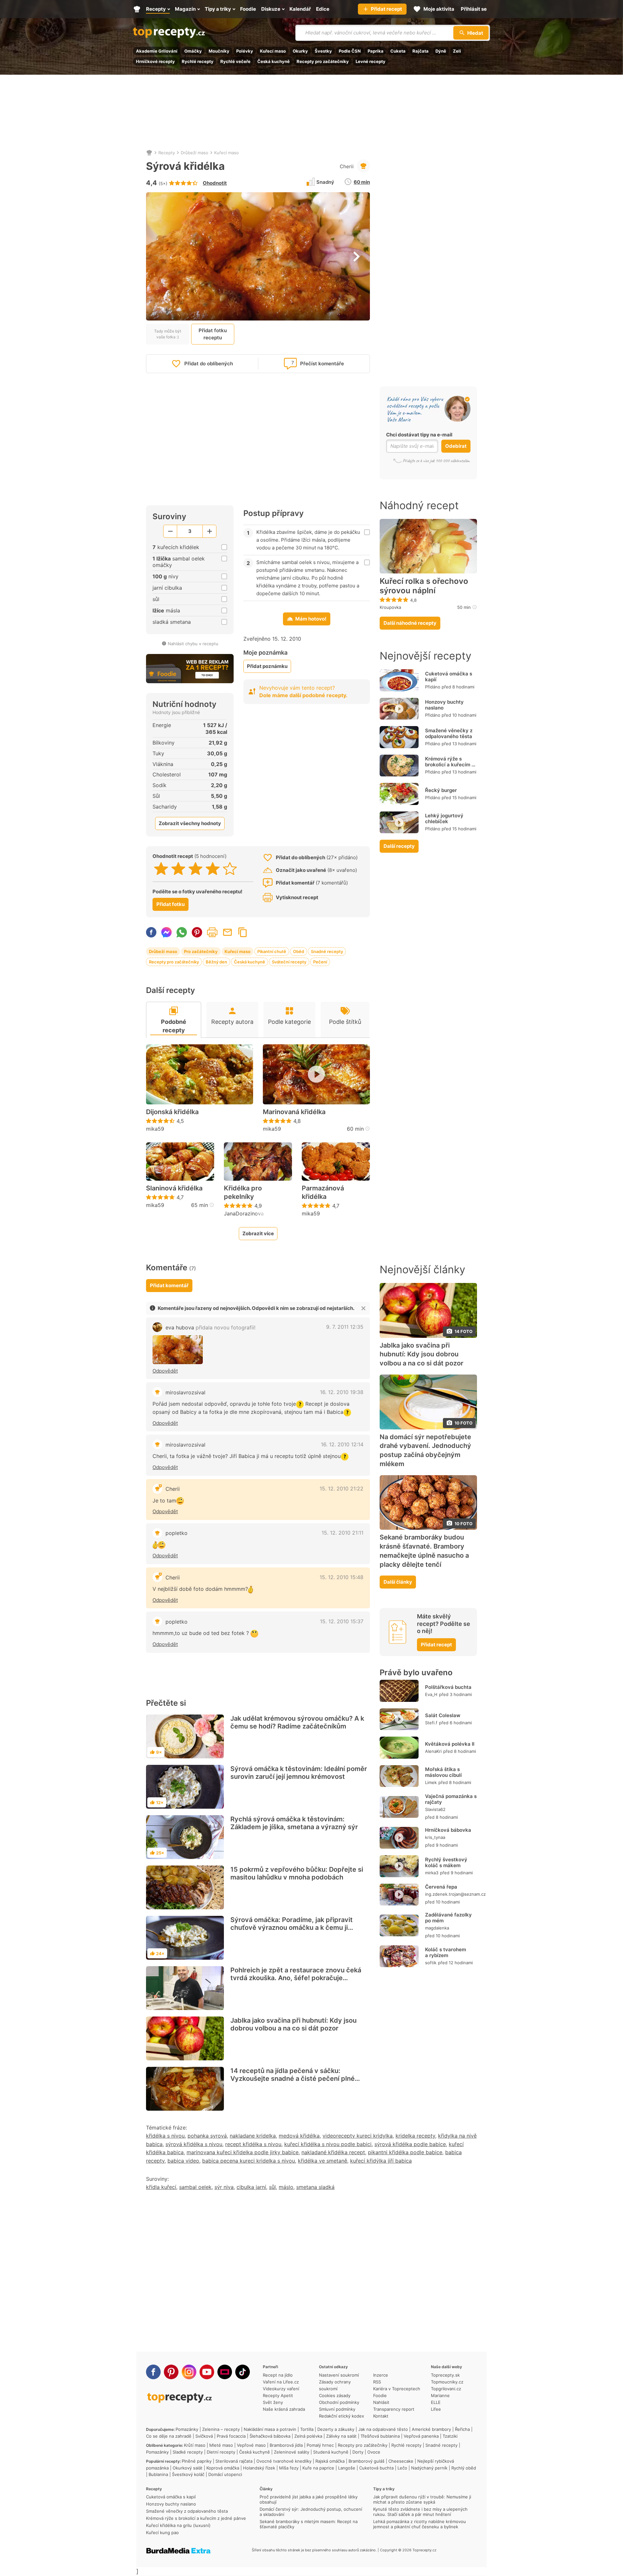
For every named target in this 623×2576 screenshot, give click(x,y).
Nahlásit (381, 2402)
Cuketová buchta (376, 2468)
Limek (431, 1782)
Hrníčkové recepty (155, 61)
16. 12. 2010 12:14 (342, 1444)
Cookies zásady (335, 2395)
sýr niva (224, 2187)
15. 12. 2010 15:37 (342, 1621)
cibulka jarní (251, 2187)
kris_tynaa (435, 1837)
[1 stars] (161, 869)
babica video (183, 2161)
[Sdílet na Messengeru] (166, 932)
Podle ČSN (350, 51)
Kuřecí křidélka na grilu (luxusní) (178, 2525)
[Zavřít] (363, 1308)
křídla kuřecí (161, 2187)
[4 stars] (213, 869)
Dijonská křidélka (172, 1112)
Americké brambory (431, 2429)
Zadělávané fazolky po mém (448, 1918)
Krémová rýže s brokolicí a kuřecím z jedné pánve (450, 765)
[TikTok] (243, 2372)
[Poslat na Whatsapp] (182, 932)
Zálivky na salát (341, 2436)
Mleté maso (221, 2445)
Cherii (347, 166)
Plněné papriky (197, 2461)
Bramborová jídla (286, 2445)
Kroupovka (390, 607)
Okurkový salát (188, 2468)
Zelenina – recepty (221, 2429)
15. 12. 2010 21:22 (342, 1489)
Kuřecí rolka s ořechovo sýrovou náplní (424, 586)
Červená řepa (441, 1887)
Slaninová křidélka (174, 1188)
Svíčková (204, 2436)
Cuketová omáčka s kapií (449, 677)
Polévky (245, 51)
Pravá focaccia (231, 2436)
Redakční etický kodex (342, 2416)
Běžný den (216, 962)
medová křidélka (299, 2136)
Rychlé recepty (198, 61)
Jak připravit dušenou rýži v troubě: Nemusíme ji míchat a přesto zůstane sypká (422, 2499)
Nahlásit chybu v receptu (193, 644)
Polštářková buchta (448, 1687)
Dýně (441, 51)
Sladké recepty (188, 2452)
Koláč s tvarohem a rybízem (446, 1952)
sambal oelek (195, 2187)
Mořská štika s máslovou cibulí (443, 1772)
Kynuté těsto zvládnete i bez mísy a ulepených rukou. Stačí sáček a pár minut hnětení (420, 2512)
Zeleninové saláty (292, 2452)
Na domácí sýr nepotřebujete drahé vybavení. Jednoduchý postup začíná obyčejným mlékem (425, 1450)
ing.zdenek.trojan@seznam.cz (455, 1894)
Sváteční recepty (289, 962)
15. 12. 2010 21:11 (342, 1533)
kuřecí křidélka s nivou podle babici (328, 2144)
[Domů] (149, 153)
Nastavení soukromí (339, 2375)
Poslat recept (227, 932)
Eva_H (431, 1694)
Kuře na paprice (318, 2468)
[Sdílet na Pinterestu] (197, 932)
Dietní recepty (221, 2452)
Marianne (440, 2395)
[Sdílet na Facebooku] (151, 932)
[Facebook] (153, 2372)
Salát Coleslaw (443, 1715)
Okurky (300, 51)
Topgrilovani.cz (446, 2389)
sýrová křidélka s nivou (194, 2144)
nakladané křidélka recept (333, 2152)
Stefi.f (431, 1723)
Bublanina (158, 2474)
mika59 (155, 1129)
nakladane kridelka (253, 2136)
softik (431, 1963)
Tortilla (307, 2429)
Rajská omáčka (330, 2461)
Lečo (402, 2468)
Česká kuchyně (274, 61)
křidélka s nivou (165, 2136)
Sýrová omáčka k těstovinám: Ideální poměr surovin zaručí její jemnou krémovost (299, 1773)
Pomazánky (187, 2429)
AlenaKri (433, 1751)
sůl (272, 2187)
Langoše (347, 2468)
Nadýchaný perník (429, 2468)
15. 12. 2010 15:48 (342, 1577)
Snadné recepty (327, 951)
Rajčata (421, 51)
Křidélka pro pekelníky (243, 1192)
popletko (177, 1533)
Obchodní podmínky (339, 2402)
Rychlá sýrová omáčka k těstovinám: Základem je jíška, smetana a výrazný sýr (294, 1823)
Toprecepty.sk (445, 2375)
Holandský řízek (259, 2468)
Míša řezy (289, 2468)
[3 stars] (195, 869)
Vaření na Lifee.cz (281, 2382)
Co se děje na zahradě (169, 2436)
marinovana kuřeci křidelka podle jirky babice (243, 2152)
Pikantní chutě (272, 951)
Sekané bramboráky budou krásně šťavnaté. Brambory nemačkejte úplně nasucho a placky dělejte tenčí (424, 1551)
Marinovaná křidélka (294, 1112)
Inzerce (381, 2375)
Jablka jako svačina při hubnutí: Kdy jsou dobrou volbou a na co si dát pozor (293, 2024)
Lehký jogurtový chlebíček (444, 818)
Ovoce (374, 2452)
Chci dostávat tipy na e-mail (419, 435)
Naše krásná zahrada (284, 2409)
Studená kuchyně (331, 2452)
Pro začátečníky (201, 951)
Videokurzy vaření (281, 2389)
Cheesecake (401, 2461)
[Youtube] (207, 2372)
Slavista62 (435, 1809)
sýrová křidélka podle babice (410, 2144)
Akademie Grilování (157, 51)
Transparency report (394, 2409)
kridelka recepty (415, 2136)
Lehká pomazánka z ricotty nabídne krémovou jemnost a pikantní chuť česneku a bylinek (420, 2524)
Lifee (436, 2409)
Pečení (320, 962)
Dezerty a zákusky (336, 2429)
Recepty (167, 153)
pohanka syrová (207, 2136)
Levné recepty (371, 61)
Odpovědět (165, 1371)
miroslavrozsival (185, 1392)
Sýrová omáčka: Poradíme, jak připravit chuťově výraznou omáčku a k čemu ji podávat (292, 1928)
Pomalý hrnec (320, 2445)
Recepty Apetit (278, 2395)
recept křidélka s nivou (253, 2144)
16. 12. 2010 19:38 (342, 1392)
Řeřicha (462, 2429)
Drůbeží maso (195, 153)
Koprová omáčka (223, 2468)
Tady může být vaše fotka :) (168, 334)
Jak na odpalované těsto (383, 2429)
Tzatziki (450, 2436)
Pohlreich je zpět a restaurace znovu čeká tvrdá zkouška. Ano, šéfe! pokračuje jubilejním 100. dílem (296, 1978)
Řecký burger (441, 790)
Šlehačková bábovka (270, 2436)
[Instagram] (189, 2372)
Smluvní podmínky (337, 2409)
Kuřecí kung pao (162, 2532)
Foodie (380, 2395)
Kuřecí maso (273, 51)
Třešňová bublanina (380, 2436)
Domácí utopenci (225, 2474)
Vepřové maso (251, 2445)
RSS (377, 2382)
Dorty (358, 2452)
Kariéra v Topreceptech (397, 2389)
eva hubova (210, 1327)
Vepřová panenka (421, 2436)
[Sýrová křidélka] (178, 1350)
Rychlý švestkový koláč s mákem (446, 1862)
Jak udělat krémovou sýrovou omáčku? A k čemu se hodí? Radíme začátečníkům (297, 1722)
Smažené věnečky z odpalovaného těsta (449, 733)
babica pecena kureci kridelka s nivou (249, 2161)
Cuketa (398, 51)
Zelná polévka (308, 2436)
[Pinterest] (171, 2372)
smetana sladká (315, 2187)
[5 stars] (230, 869)
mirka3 (432, 1873)
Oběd (299, 951)
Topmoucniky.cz (447, 2382)
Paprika (376, 51)
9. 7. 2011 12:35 (345, 1327)
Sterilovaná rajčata (234, 2461)
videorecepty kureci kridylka (358, 2136)
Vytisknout (212, 932)
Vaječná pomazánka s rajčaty (451, 1799)
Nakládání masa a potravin (270, 2429)
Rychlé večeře (235, 61)
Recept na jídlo (278, 2375)
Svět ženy (273, 2402)
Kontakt (381, 2416)
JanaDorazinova (244, 1213)
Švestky (323, 51)
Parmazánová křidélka (323, 1192)
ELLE (436, 2402)
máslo (286, 2187)
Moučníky (219, 51)
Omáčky (193, 51)
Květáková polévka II (450, 1744)
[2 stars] (178, 869)
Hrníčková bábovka (448, 1830)
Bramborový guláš (366, 2461)
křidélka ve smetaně (323, 2161)
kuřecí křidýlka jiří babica (381, 2161)
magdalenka (437, 1928)
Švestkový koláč (188, 2474)
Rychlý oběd (464, 2468)
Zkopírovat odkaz (243, 932)
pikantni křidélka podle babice (405, 2152)
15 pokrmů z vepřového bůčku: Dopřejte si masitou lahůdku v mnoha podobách (297, 1873)
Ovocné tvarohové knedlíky (284, 2461)
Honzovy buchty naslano (444, 705)
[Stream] (225, 2372)
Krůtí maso (195, 2445)
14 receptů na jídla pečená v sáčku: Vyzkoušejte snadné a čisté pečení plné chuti (293, 2079)
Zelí (457, 51)
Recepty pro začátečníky (323, 61)
